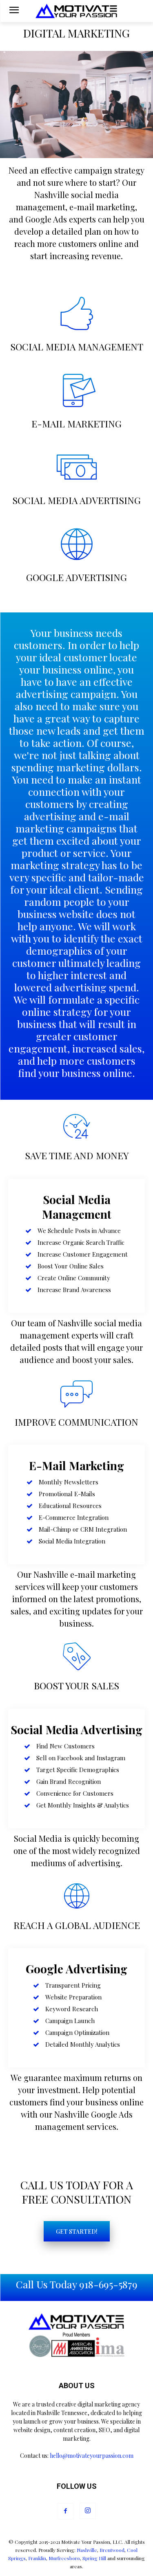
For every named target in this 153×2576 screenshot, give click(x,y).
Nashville (87, 2550)
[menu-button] (14, 11)
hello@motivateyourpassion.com (92, 2456)
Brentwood (112, 2550)
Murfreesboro (64, 2558)
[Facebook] (66, 2511)
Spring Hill (94, 2558)
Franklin (37, 2558)
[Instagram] (88, 2511)
